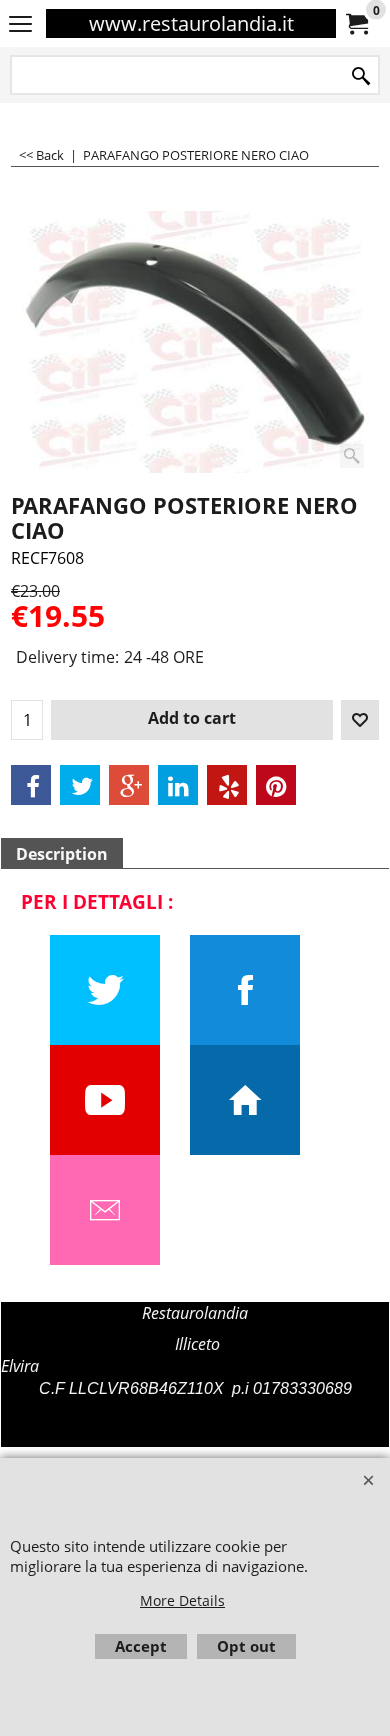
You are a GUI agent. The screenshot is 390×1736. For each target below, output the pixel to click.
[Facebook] (31, 785)
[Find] (361, 76)
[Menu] (20, 25)
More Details (182, 1600)
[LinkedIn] (178, 785)
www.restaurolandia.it (191, 23)
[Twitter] (80, 785)
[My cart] (356, 24)
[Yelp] (227, 785)
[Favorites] (360, 720)
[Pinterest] (276, 785)
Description (62, 854)
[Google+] (129, 785)
